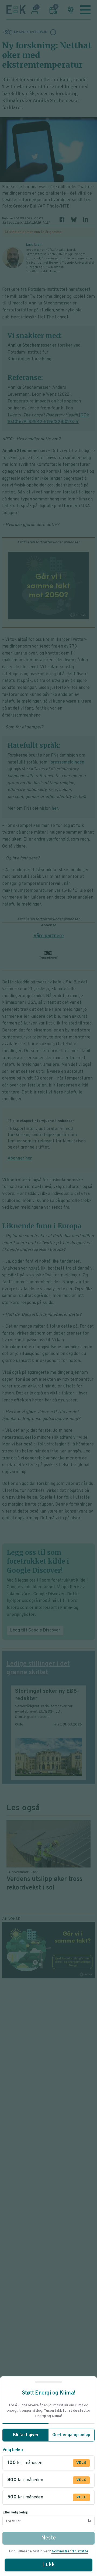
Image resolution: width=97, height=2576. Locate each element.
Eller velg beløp (15, 2513)
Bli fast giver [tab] (26, 2435)
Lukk (48, 2565)
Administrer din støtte (70, 2551)
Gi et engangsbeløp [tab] (71, 2435)
